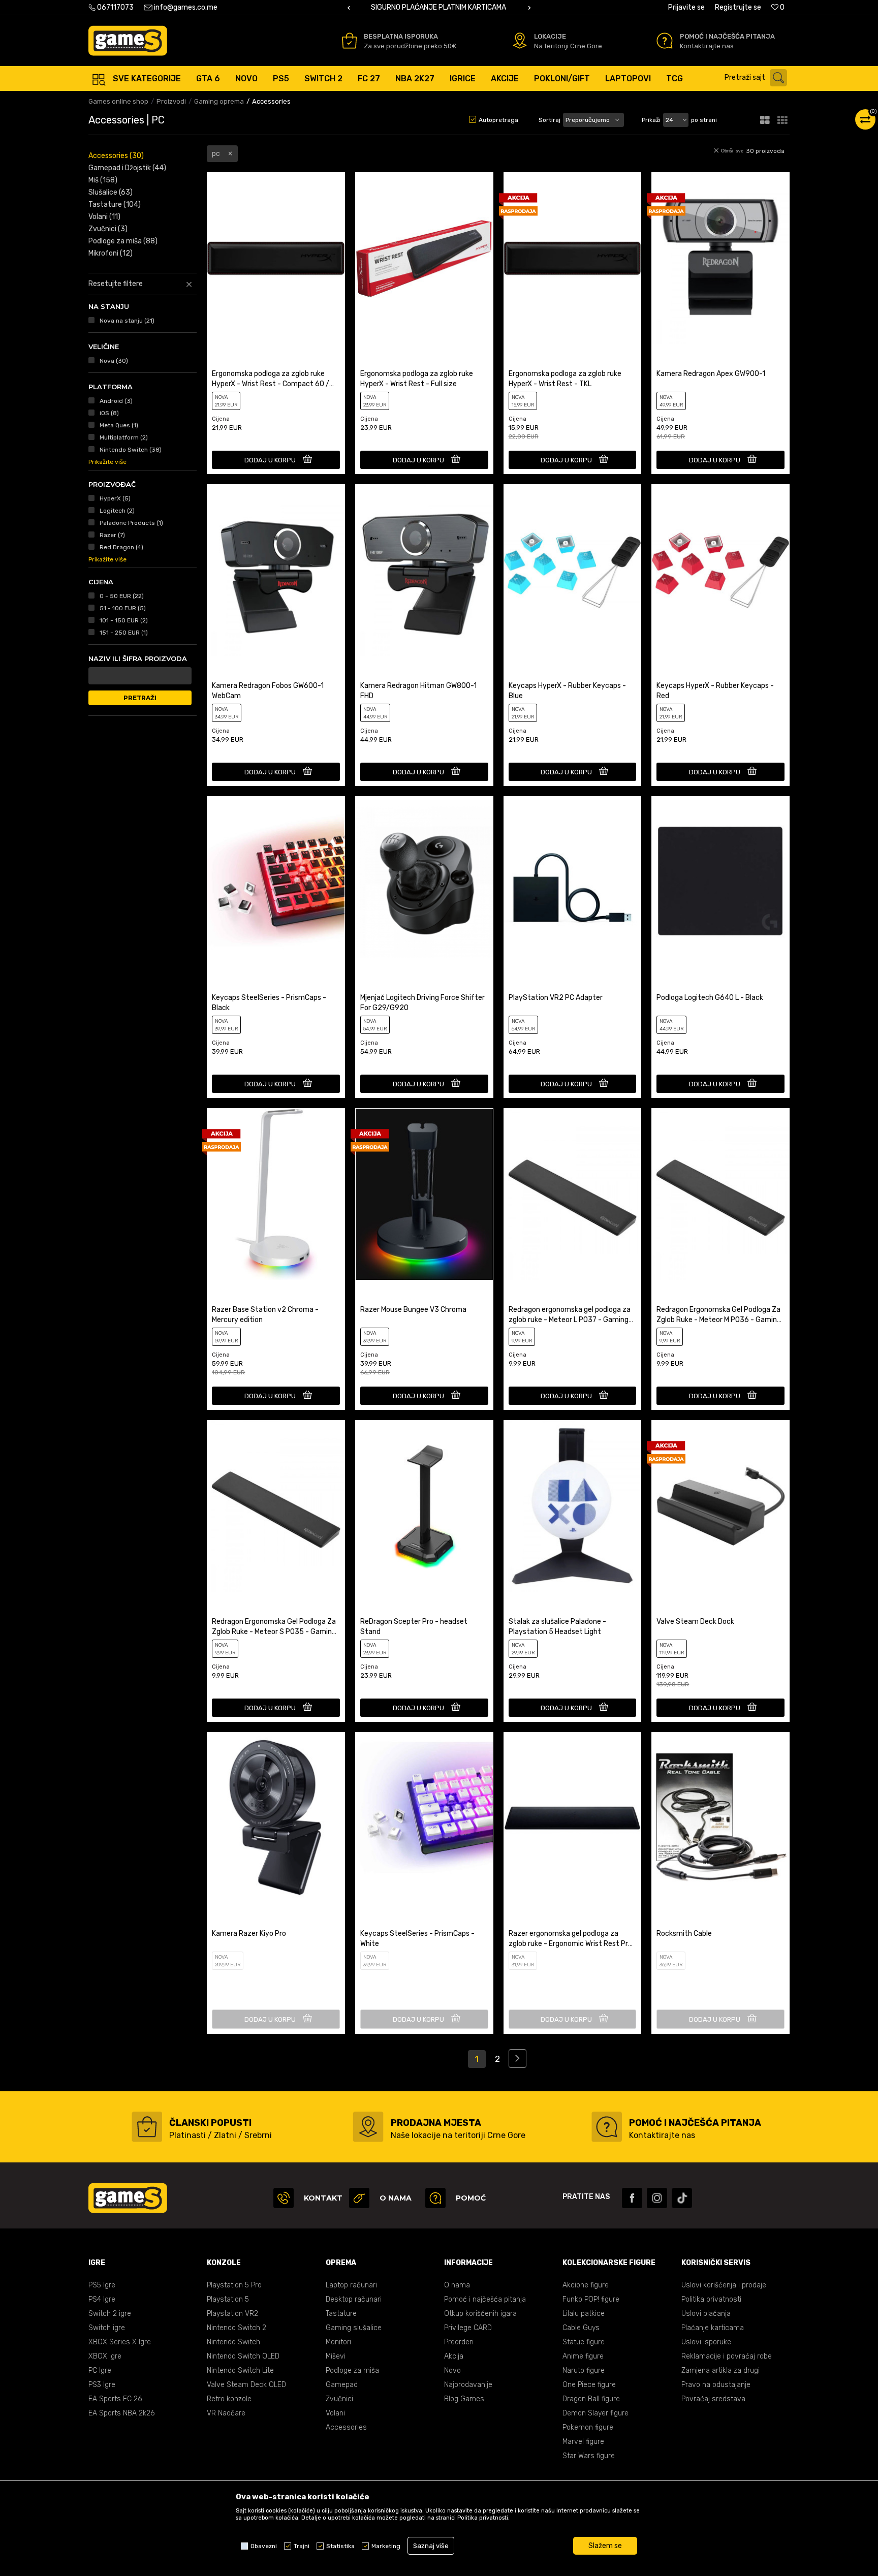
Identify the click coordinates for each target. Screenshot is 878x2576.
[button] (758, 78)
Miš (103, 180)
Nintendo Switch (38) (131, 450)
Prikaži (651, 120)
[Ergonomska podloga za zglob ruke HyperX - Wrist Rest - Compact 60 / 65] (276, 258)
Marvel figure (583, 2442)
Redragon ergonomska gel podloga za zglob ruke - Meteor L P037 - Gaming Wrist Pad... (570, 1315)
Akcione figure (586, 2285)
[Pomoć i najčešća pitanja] (665, 41)
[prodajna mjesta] (368, 2127)
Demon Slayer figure (595, 2413)
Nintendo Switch (233, 2342)
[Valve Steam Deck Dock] (720, 1506)
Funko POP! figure (591, 2299)
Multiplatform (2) (124, 437)
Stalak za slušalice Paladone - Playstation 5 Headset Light (557, 1627)
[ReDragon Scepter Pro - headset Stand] (424, 1506)
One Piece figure (589, 2385)
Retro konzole (229, 2399)
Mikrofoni (111, 253)
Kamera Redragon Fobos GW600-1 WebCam (268, 691)
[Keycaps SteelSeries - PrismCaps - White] (424, 1818)
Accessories (116, 156)
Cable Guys (581, 2328)
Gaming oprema (219, 101)
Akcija (454, 2356)
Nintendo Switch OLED (243, 2356)
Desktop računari (354, 2299)
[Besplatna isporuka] (349, 41)
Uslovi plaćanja (706, 2314)
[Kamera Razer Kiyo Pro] (276, 1818)
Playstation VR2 (232, 2314)
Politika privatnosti (711, 2299)
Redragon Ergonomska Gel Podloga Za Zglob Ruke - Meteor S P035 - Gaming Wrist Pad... (274, 1627)
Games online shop (118, 101)
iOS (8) (109, 413)
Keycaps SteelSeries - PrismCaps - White (417, 1939)
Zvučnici (108, 229)
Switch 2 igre (110, 2314)
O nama (457, 2285)
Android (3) (116, 401)
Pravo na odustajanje (716, 2385)
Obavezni (264, 2546)
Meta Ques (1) (119, 425)
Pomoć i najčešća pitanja (485, 2299)
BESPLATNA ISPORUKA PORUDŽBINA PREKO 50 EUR (438, 7)
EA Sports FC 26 (115, 2399)
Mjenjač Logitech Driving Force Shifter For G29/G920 (422, 1003)
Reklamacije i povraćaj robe (727, 2356)
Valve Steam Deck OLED (246, 2385)
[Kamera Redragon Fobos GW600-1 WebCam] (276, 570)
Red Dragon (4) (121, 547)
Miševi (336, 2356)
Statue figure (584, 2342)
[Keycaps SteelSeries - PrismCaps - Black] (276, 882)
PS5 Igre (102, 2285)
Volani (104, 217)
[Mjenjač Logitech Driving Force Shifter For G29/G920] (424, 882)
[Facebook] (632, 2198)
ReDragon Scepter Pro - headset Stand (414, 1627)
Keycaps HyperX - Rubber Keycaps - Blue (567, 691)
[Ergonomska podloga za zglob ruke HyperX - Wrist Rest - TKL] (573, 258)
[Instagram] (657, 2198)
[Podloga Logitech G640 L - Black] (720, 882)
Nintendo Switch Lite (240, 2370)
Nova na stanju (127, 321)
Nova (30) (114, 361)
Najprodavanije (468, 2385)
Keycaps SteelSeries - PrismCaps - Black (269, 1003)
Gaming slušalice (354, 2328)
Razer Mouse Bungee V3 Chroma (413, 1310)
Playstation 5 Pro (234, 2285)
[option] (439, 8)
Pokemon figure (588, 2427)
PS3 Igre (102, 2385)
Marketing (386, 2546)
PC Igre (100, 2370)
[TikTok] (682, 2198)
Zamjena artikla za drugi (720, 2370)
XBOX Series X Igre (120, 2342)
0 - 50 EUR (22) (122, 596)
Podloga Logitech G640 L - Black (710, 998)
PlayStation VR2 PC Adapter (556, 998)
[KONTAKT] (284, 2198)
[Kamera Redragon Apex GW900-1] (720, 258)
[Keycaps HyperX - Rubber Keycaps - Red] (720, 570)
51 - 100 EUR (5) (123, 608)
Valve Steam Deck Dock (695, 1622)
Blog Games (464, 2399)
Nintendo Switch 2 (237, 2328)
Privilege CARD (468, 2328)
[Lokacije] (520, 41)
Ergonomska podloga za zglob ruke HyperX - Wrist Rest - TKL (565, 379)
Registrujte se (738, 7)
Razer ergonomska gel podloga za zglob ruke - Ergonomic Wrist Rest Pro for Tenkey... (570, 1939)
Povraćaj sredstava (713, 2399)
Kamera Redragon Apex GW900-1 (711, 374)
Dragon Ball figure (591, 2399)
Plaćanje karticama (713, 2328)
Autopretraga (498, 120)
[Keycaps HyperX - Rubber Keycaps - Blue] (573, 570)
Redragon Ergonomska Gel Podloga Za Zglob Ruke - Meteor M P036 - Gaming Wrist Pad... (719, 1315)
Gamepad (342, 2385)
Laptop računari (351, 2285)
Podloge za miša (123, 241)
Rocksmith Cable (684, 1934)
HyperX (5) (115, 498)
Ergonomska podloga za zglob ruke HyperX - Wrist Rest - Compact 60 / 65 (271, 379)
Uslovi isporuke (706, 2342)
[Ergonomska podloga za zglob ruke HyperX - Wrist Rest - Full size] (424, 258)
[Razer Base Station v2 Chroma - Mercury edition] (276, 1194)
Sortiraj (550, 120)
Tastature (115, 205)
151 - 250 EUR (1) (124, 633)
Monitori (338, 2342)
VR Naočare (226, 2413)
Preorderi (459, 2342)
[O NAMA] (359, 2198)
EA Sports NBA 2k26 (121, 2413)
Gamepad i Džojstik (127, 168)
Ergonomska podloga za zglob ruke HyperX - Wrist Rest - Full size (417, 379)
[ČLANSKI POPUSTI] (147, 2127)
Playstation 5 (228, 2299)
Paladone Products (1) (131, 523)
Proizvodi (171, 101)
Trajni (302, 2546)
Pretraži (140, 698)
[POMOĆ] (435, 2198)
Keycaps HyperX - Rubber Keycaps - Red (715, 691)
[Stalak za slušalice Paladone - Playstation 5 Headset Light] (573, 1506)
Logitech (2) (117, 511)
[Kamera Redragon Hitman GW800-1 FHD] (424, 570)
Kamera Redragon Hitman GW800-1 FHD (418, 691)
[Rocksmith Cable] (720, 1818)
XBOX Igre (105, 2356)
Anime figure (583, 2356)
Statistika (340, 2546)
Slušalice (111, 192)
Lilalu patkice (584, 2314)
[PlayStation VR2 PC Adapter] (573, 882)
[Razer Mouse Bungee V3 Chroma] (424, 1194)
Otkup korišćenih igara (480, 2314)
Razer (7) (112, 535)
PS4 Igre (102, 2299)
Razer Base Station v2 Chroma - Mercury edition (265, 1315)
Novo (452, 2370)
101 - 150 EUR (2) (124, 620)
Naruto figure (584, 2370)
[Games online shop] (128, 41)
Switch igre (107, 2328)
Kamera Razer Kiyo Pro (249, 1934)
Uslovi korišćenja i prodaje (724, 2285)
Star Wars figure (589, 2456)
